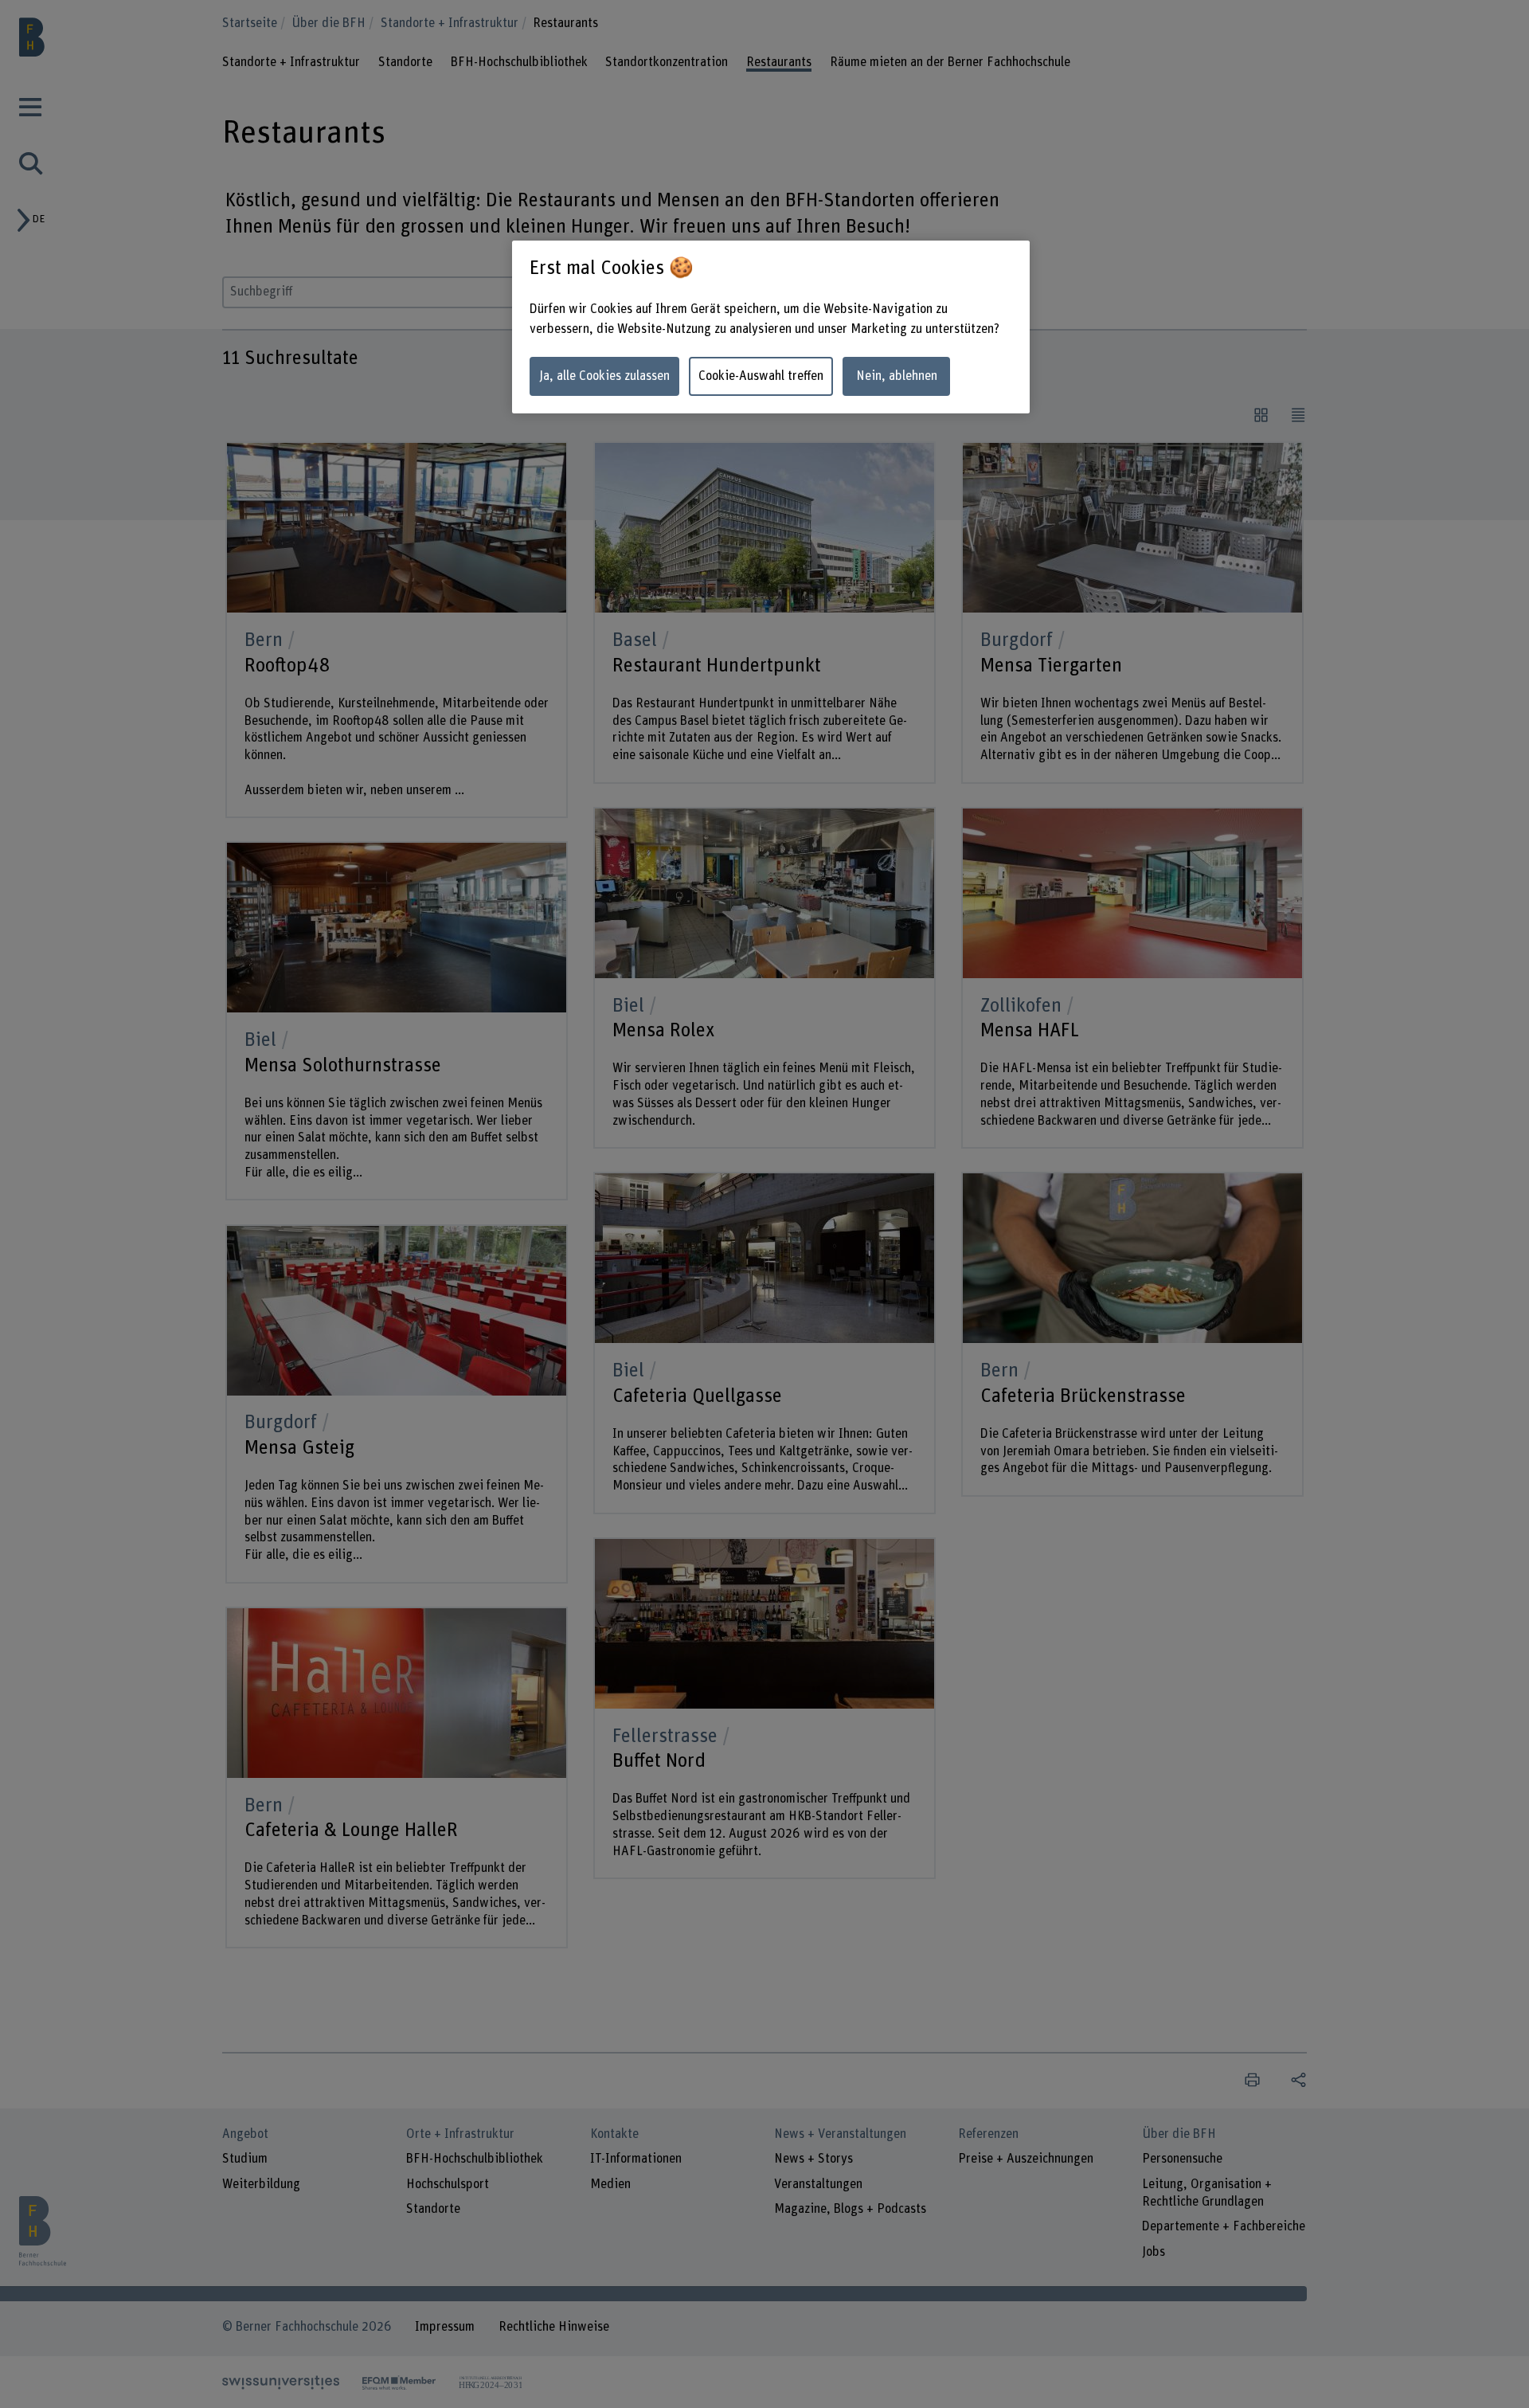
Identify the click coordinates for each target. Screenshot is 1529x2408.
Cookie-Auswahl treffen (761, 376)
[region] (771, 327)
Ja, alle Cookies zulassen (604, 376)
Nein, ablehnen (897, 376)
